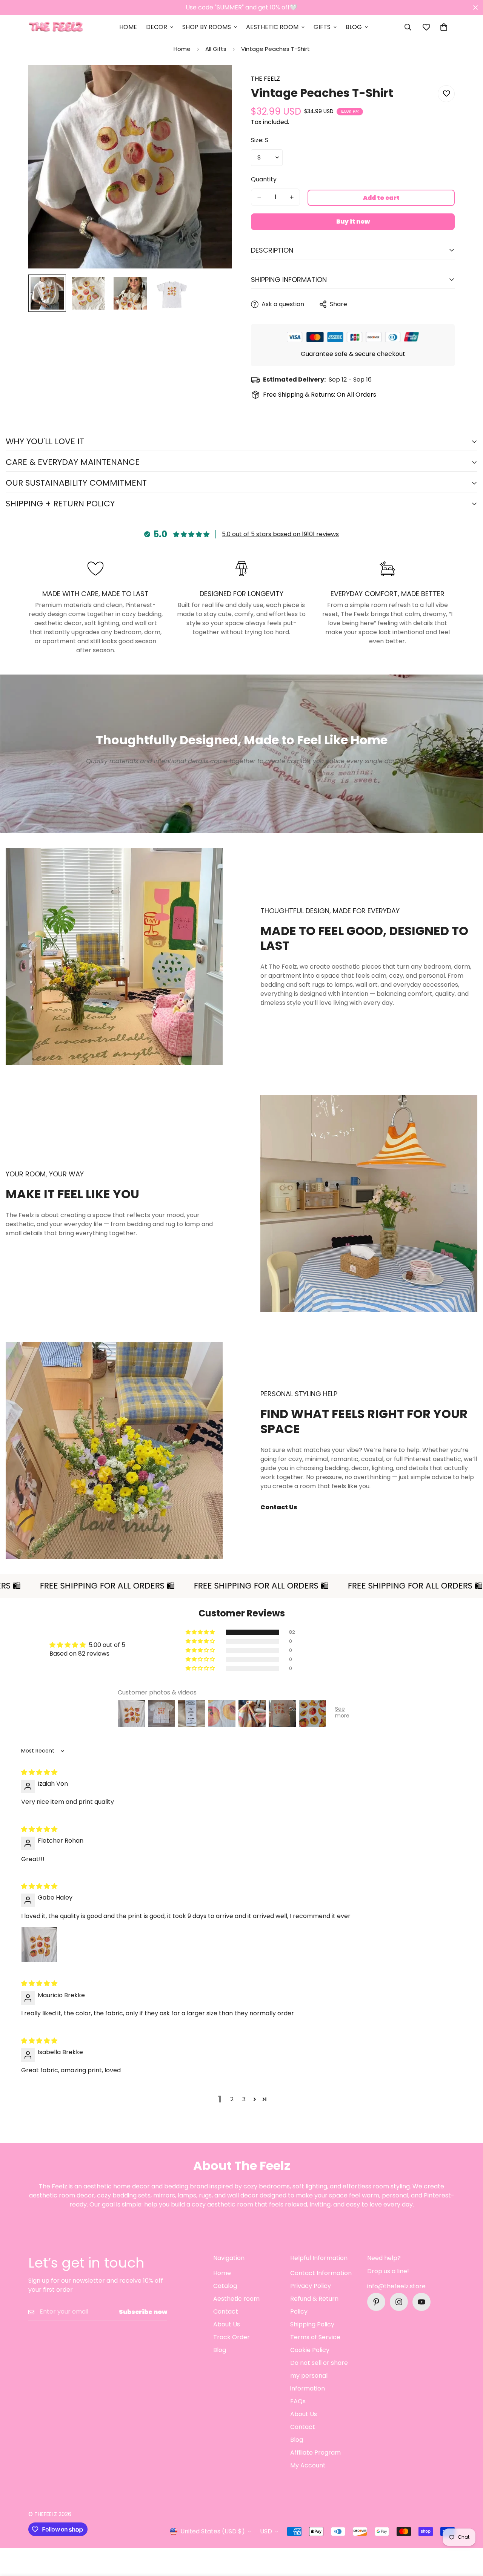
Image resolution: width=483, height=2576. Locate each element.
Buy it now (353, 222)
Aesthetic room (236, 2299)
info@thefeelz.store (396, 2286)
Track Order (232, 2337)
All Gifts (216, 49)
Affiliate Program (315, 2453)
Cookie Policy (310, 2350)
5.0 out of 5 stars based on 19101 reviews (280, 534)
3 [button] (244, 2099)
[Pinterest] (376, 2302)
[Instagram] (399, 2302)
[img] (39, 1772)
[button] (444, 27)
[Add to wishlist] (446, 94)
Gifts (322, 27)
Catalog (225, 2286)
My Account (308, 2465)
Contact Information (321, 2273)
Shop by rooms (207, 27)
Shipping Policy (312, 2324)
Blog (354, 27)
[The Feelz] (56, 27)
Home (128, 27)
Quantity (264, 179)
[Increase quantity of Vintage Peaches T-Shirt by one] (292, 197)
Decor (157, 27)
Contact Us (279, 1507)
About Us (227, 2324)
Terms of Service (315, 2337)
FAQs (298, 2401)
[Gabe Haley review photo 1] (39, 1944)
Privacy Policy (311, 2286)
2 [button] (232, 2099)
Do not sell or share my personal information (319, 2376)
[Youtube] (421, 2302)
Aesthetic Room (272, 27)
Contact (226, 2311)
